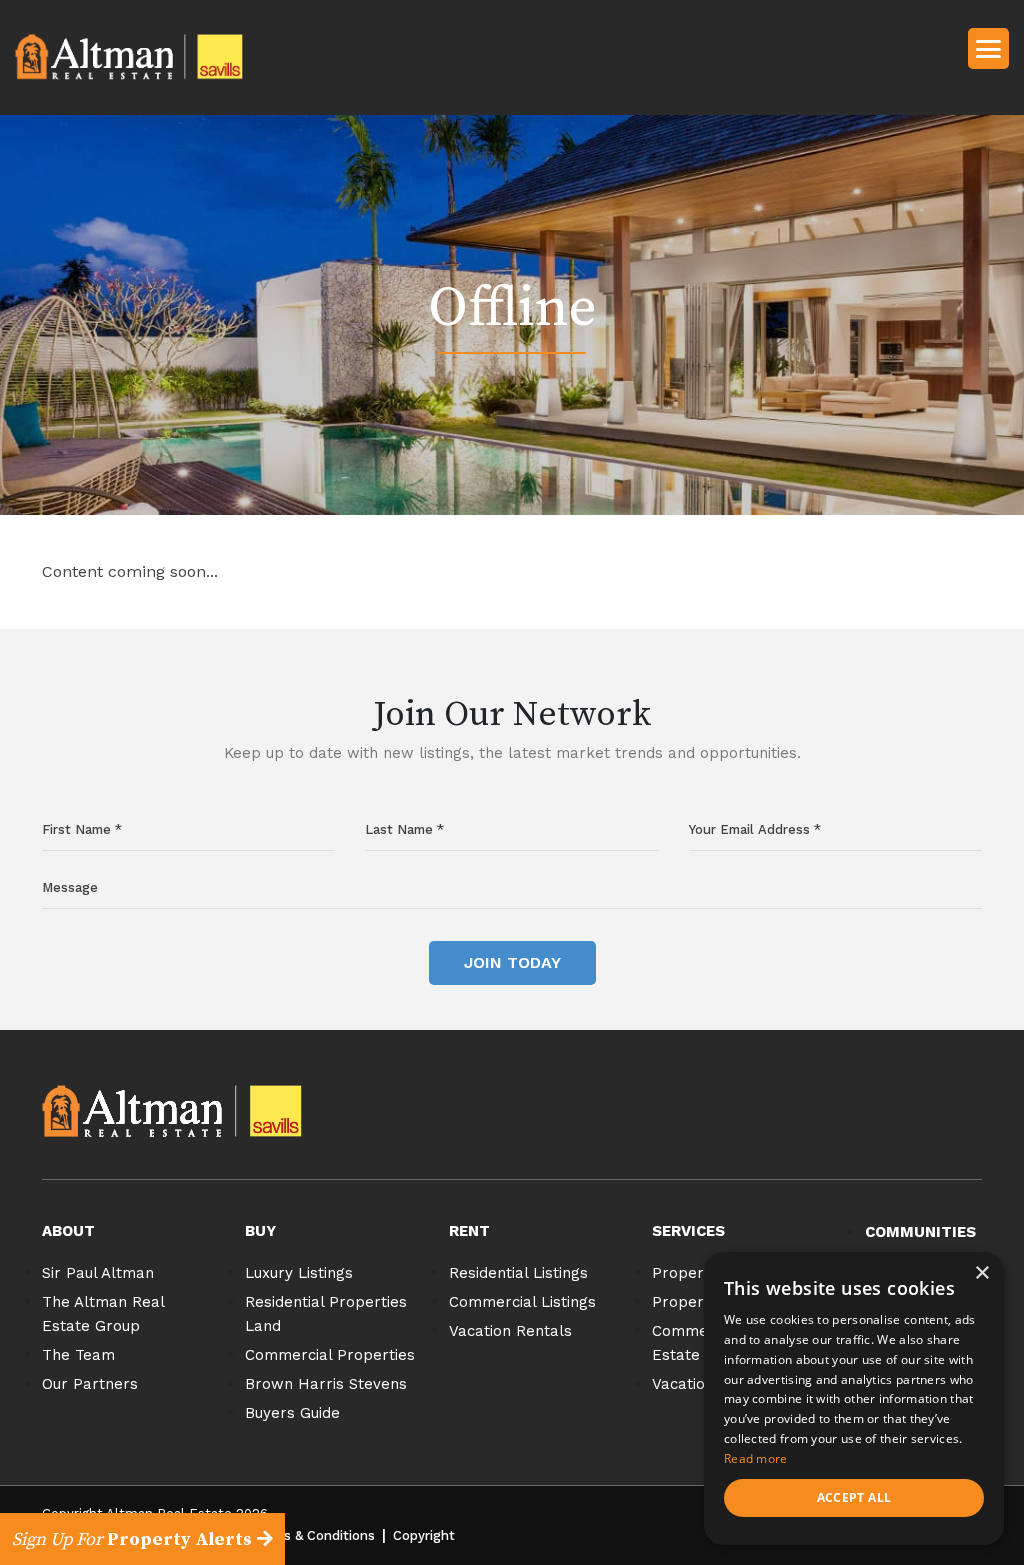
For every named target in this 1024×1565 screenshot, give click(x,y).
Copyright (424, 1535)
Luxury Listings (299, 1273)
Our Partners (90, 1384)
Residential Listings (518, 1273)
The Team (78, 1355)
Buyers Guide (292, 1413)
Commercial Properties (330, 1355)
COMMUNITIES (920, 1232)
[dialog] (854, 1398)
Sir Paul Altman (98, 1273)
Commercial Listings (522, 1302)
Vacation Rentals (510, 1331)
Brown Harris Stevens (326, 1384)
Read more (756, 1458)
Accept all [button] (854, 1497)
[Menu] (988, 47)
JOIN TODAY (512, 962)
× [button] (981, 1273)
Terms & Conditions (313, 1535)
